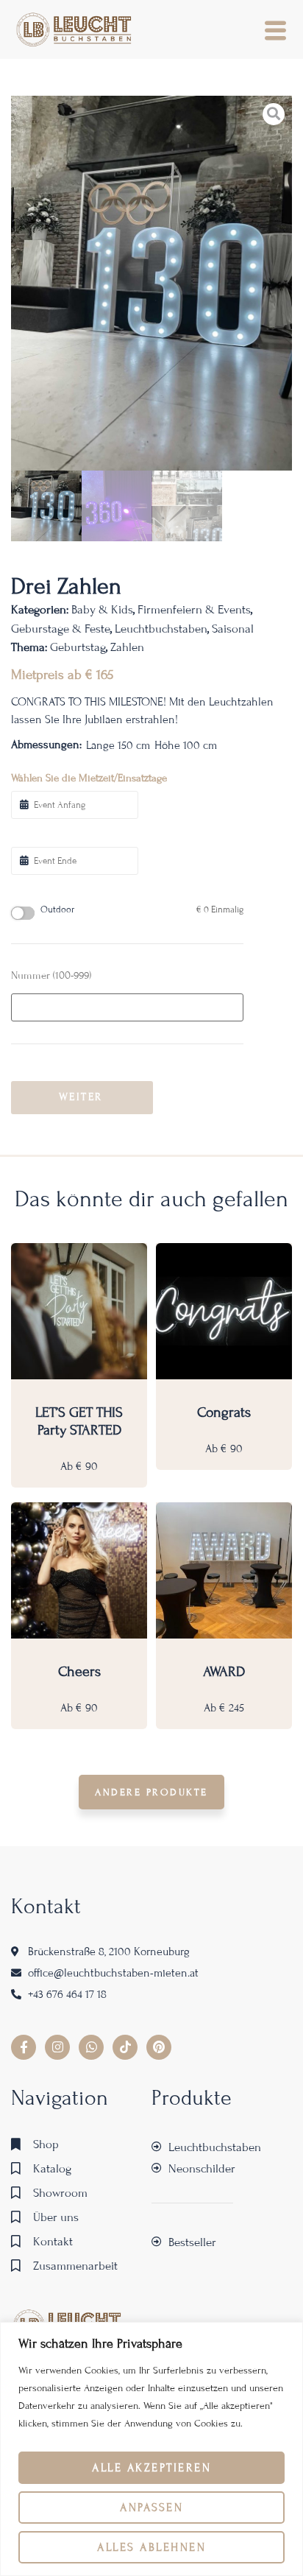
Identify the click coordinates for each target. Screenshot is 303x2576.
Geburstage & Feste (61, 629)
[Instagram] (57, 2047)
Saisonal (233, 629)
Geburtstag (78, 647)
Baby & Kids (102, 609)
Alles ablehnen (151, 2547)
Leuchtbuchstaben (161, 629)
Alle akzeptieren (151, 2468)
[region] (151, 2449)
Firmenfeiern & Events (194, 609)
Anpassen (151, 2508)
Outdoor (142, 910)
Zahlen (127, 647)
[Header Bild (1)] (151, 283)
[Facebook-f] (24, 2047)
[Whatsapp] (91, 2047)
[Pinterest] (159, 2047)
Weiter (81, 1097)
